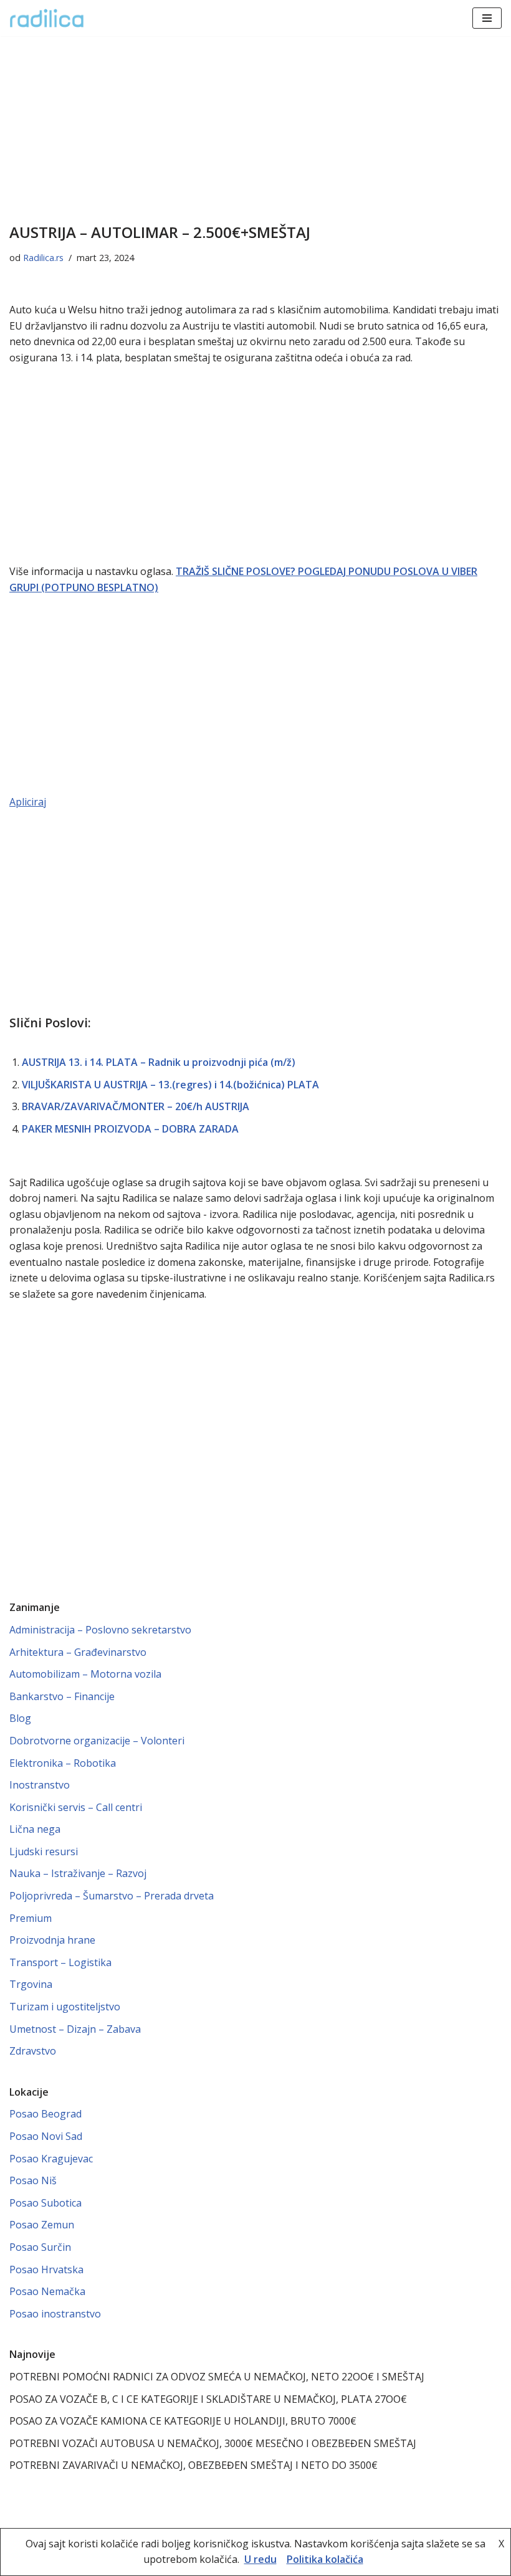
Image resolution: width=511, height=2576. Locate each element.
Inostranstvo (40, 1785)
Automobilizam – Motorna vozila (85, 1674)
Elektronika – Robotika (63, 1763)
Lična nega (35, 1829)
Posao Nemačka (47, 2291)
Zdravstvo (33, 2051)
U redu (260, 2559)
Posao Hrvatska (46, 2269)
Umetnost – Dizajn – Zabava (75, 2029)
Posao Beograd (45, 2114)
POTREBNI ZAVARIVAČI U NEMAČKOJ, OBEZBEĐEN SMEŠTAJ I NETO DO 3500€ (193, 2465)
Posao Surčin (40, 2247)
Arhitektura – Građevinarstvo (78, 1652)
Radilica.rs (43, 258)
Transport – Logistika (60, 1962)
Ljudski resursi (44, 1851)
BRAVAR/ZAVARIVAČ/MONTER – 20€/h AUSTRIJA (136, 1106)
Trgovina (31, 1984)
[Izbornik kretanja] (487, 18)
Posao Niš (33, 2180)
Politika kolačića (325, 2559)
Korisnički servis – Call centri (76, 1807)
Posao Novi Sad (46, 2136)
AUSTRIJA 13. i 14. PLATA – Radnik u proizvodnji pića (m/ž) (159, 1062)
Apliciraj (28, 802)
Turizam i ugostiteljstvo (65, 2007)
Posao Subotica (45, 2203)
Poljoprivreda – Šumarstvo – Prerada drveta (112, 1896)
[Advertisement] (255, 128)
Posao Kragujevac (51, 2159)
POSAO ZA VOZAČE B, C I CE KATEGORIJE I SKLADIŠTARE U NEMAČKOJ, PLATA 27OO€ (208, 2399)
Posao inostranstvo (55, 2314)
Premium (31, 1918)
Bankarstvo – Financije (62, 1696)
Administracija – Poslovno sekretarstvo (100, 1630)
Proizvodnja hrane (52, 1940)
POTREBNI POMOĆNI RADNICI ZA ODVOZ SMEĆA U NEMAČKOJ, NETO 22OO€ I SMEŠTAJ (217, 2377)
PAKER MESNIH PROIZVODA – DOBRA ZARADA (130, 1129)
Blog (20, 1718)
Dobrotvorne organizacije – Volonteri (97, 1741)
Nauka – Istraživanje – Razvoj (78, 1873)
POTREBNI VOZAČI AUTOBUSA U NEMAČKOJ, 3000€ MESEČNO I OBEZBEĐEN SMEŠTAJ (213, 2443)
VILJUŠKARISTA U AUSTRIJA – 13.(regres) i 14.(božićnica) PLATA (170, 1085)
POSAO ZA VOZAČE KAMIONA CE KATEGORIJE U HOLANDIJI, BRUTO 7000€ (183, 2421)
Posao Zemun (42, 2225)
